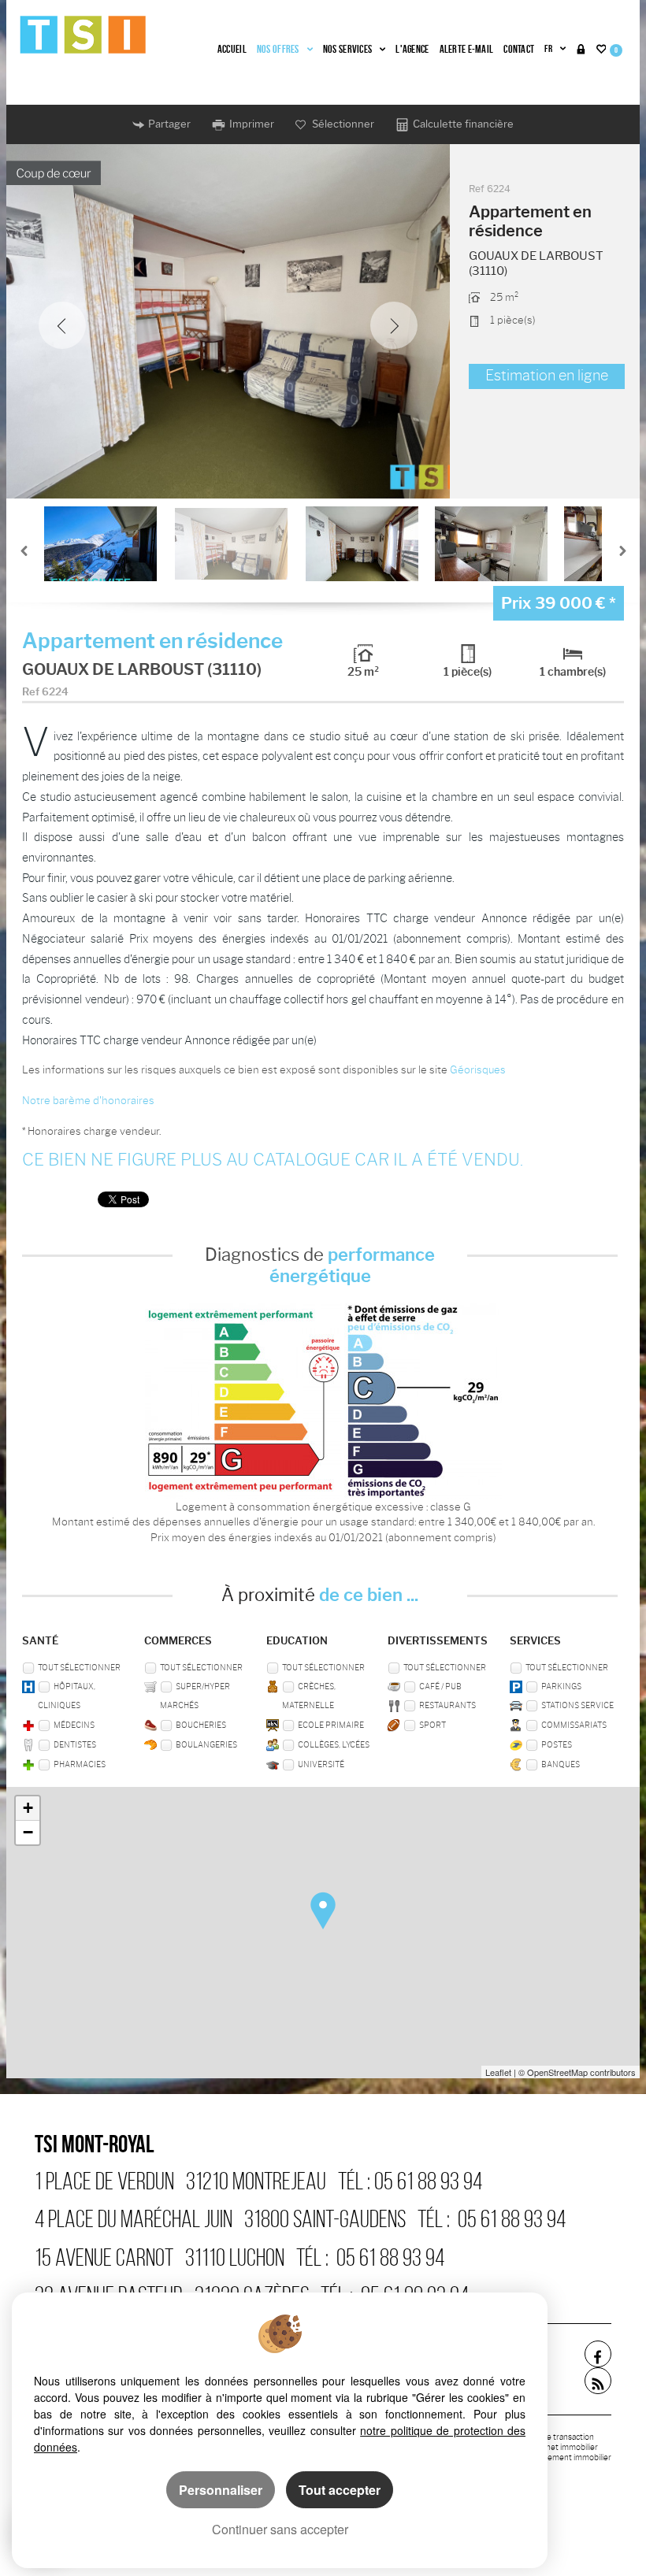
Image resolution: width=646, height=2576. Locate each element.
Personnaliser (221, 2490)
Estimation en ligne (547, 376)
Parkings (561, 1686)
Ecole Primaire (331, 1725)
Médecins (74, 1725)
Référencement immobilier (562, 2457)
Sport (433, 1725)
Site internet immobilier (555, 2447)
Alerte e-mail (467, 49)
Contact (519, 49)
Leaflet (498, 2072)
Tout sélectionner (79, 1668)
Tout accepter (340, 2490)
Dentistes (75, 1745)
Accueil (232, 49)
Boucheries (201, 1725)
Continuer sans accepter (280, 2529)
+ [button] (28, 1808)
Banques (561, 1764)
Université (321, 1764)
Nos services (347, 49)
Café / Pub (440, 1686)
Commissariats (574, 1725)
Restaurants (447, 1705)
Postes (557, 1745)
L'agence (412, 49)
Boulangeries (206, 1745)
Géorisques (478, 1069)
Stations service (577, 1705)
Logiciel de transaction (553, 2437)
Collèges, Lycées (334, 1745)
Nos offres (278, 49)
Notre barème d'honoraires (89, 1100)
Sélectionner (342, 124)
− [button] (28, 1832)
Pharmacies (80, 1764)
